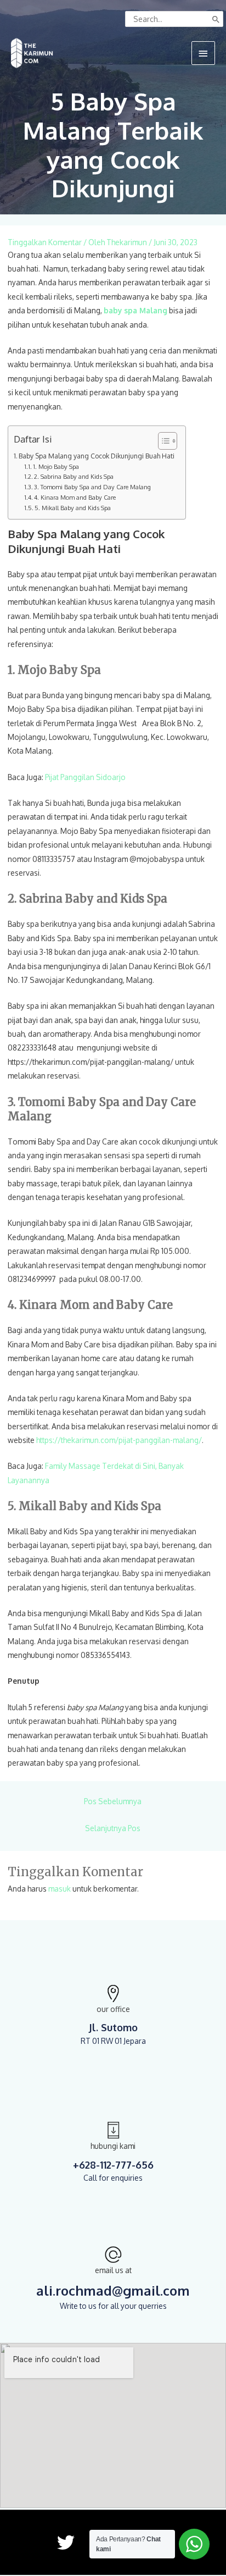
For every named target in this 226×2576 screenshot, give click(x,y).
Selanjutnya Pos (113, 1828)
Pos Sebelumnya (113, 1801)
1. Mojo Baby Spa (56, 467)
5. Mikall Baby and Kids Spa (73, 508)
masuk (60, 1889)
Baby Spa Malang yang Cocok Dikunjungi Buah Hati (97, 456)
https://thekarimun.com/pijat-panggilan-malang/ (119, 1440)
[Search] (216, 19)
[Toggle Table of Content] (162, 441)
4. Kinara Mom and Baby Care (75, 497)
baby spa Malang (135, 310)
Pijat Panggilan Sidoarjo (85, 777)
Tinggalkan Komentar (45, 242)
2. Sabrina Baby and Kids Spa (74, 477)
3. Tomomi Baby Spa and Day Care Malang (92, 487)
